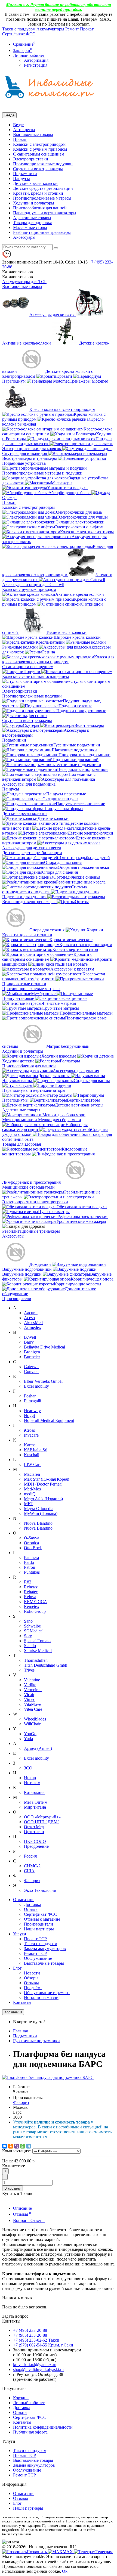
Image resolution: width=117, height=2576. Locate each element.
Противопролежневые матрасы (42, 198)
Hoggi (29, 1416)
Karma (30, 1445)
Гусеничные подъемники (36, 2041)
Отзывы (31, 1983)
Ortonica (31, 1543)
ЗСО (28, 1768)
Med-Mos (32, 1489)
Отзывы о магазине (42, 1919)
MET (29, 1504)
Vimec (30, 1699)
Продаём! (33, 1988)
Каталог (18, 277)
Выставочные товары (33, 134)
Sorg (28, 1636)
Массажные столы (30, 227)
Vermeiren (33, 1690)
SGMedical (34, 1631)
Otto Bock (33, 1548)
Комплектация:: (17, 2151)
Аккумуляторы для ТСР (24, 282)
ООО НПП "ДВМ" (42, 1822)
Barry (29, 1342)
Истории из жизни (41, 1997)
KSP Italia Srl (36, 1450)
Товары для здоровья (32, 223)
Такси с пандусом (19, 29)
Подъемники (25, 174)
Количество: (14, 2166)
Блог (17, 1968)
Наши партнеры (39, 1929)
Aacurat (31, 1313)
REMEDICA (36, 1602)
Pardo (29, 1562)
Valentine (32, 1680)
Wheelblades (35, 1719)
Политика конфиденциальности (43, 2427)
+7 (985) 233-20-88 (30, 2335)
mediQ (30, 1494)
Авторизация (36, 60)
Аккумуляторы (50, 29)
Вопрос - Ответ (29, 2220)
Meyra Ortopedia (39, 1509)
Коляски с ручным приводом (40, 149)
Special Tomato (37, 1641)
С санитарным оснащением (39, 154)
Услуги (20, 1934)
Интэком (32, 1783)
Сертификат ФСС (19, 34)
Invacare (31, 1435)
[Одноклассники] (11, 2146)
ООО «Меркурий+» (42, 1817)
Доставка (33, 1904)
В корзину (13, 2188)
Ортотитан (34, 1832)
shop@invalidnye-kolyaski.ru (38, 2369)
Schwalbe (32, 1626)
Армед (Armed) (38, 1748)
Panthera (31, 1557)
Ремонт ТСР (35, 1953)
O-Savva (32, 1538)
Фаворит (32, 1881)
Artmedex (33, 1327)
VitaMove (33, 1704)
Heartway (32, 1411)
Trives (29, 1670)
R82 (28, 1582)
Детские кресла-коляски (35, 183)
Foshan (30, 1396)
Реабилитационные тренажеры (42, 232)
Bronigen (32, 1352)
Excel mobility (36, 1386)
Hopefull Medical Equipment (49, 1420)
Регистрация (36, 65)
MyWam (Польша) (41, 1513)
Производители (17, 1299)
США (29, 1871)
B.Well (30, 1337)
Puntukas (32, 1572)
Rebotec (31, 1587)
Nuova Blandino (38, 1523)
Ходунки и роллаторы (34, 203)
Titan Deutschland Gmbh (46, 1665)
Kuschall (32, 1455)
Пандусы (21, 179)
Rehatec (31, 1592)
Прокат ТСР (35, 1939)
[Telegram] (29, 2146)
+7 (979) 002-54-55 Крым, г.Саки (43, 2345)
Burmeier (32, 1357)
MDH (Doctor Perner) (43, 1484)
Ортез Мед (34, 1827)
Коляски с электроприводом (39, 144)
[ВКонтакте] (5, 2146)
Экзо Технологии (40, 1890)
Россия (30, 1856)
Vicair (29, 1695)
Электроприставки (31, 159)
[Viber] (17, 2146)
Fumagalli (33, 1401)
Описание (22, 2208)
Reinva (30, 1597)
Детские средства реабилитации (43, 188)
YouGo (30, 1734)
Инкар (30, 1778)
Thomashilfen (36, 1660)
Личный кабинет (29, 2403)
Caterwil (31, 1367)
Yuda (28, 1739)
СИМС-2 (32, 1866)
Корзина (21, 2398)
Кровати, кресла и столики (38, 193)
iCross (29, 1430)
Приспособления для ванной (40, 208)
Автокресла (24, 130)
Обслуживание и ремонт (47, 1993)
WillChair (32, 1724)
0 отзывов (21, 2091)
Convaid (31, 1371)
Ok (65, 2571)
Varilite (30, 1685)
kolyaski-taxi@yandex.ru (35, 2365)
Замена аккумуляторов (45, 1949)
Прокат (87, 29)
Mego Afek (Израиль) (43, 1499)
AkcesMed (33, 1323)
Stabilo (30, 1646)
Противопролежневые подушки (43, 164)
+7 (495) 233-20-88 (30, 2330)
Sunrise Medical (38, 1650)
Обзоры (31, 1978)
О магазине (24, 1900)
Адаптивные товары (32, 218)
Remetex (32, 1606)
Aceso (29, 1318)
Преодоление (36, 1846)
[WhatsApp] (23, 2146)
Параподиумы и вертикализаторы (45, 213)
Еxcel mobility (36, 1758)
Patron (30, 1567)
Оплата (31, 1909)
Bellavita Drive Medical (44, 1347)
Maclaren (32, 1474)
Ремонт (72, 29)
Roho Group (35, 1611)
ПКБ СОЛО (35, 1841)
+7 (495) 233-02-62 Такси (36, 2340)
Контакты (22, 2002)
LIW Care (33, 1464)
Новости (32, 1973)
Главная (20, 2031)
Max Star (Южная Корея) (47, 1479)
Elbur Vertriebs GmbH (43, 1381)
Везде (18, 125)
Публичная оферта (30, 2432)
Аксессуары (24, 237)
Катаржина (34, 1792)
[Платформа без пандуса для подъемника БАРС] (48, 2077)
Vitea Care (33, 1709)
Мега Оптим (36, 1802)
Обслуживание (38, 1958)
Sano (28, 1621)
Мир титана (35, 1807)
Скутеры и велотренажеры (38, 169)
